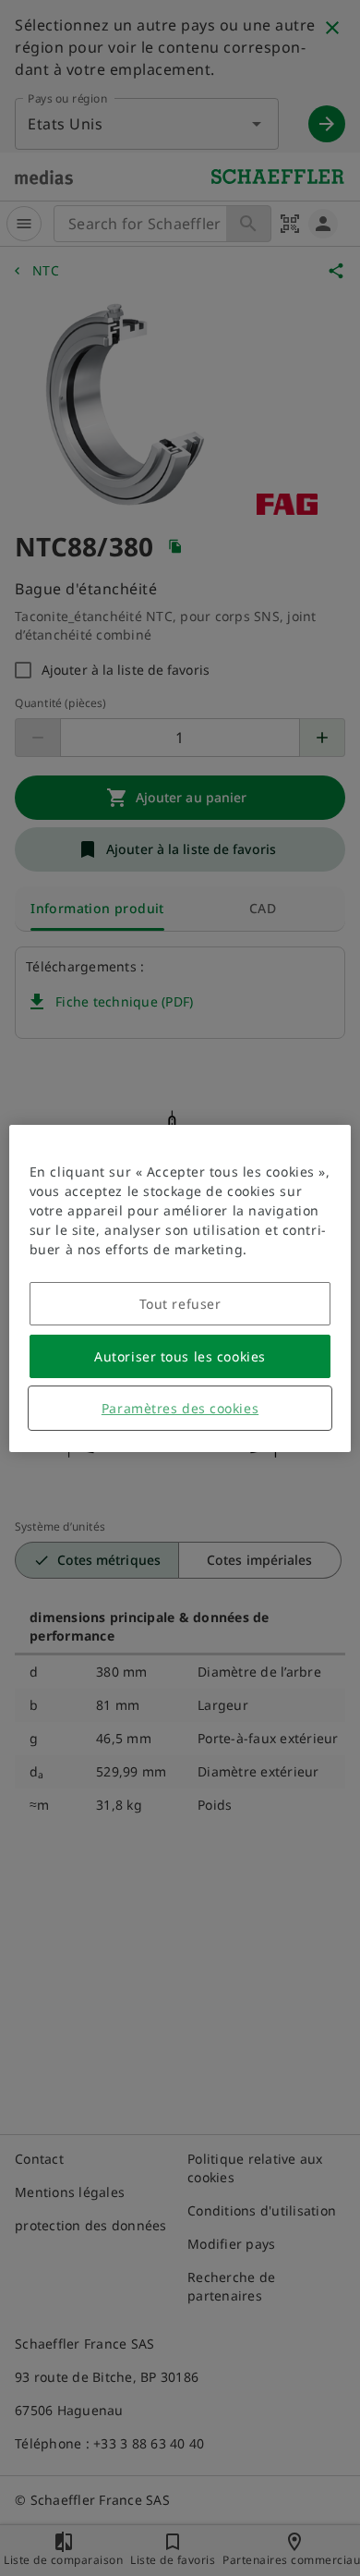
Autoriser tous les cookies (180, 1356)
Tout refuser (180, 1304)
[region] (180, 1288)
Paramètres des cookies (180, 1408)
